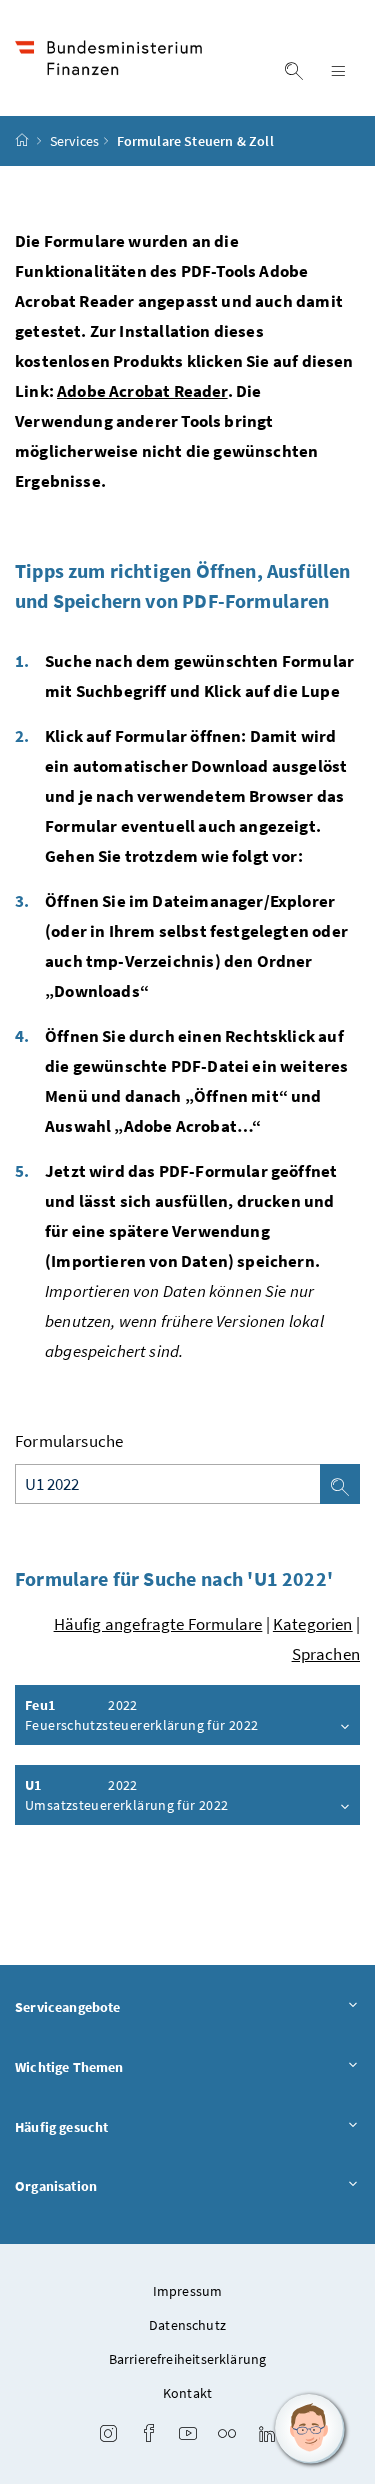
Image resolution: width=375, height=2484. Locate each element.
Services (74, 141)
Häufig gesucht (61, 2127)
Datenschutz (187, 2325)
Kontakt (187, 2393)
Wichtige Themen (69, 2067)
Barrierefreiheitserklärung (188, 2359)
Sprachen (326, 1654)
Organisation (56, 2186)
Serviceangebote (68, 2007)
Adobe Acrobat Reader (142, 391)
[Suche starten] (340, 1484)
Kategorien (313, 1624)
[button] (310, 2429)
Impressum (188, 2291)
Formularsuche (69, 1441)
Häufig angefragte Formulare (158, 1624)
